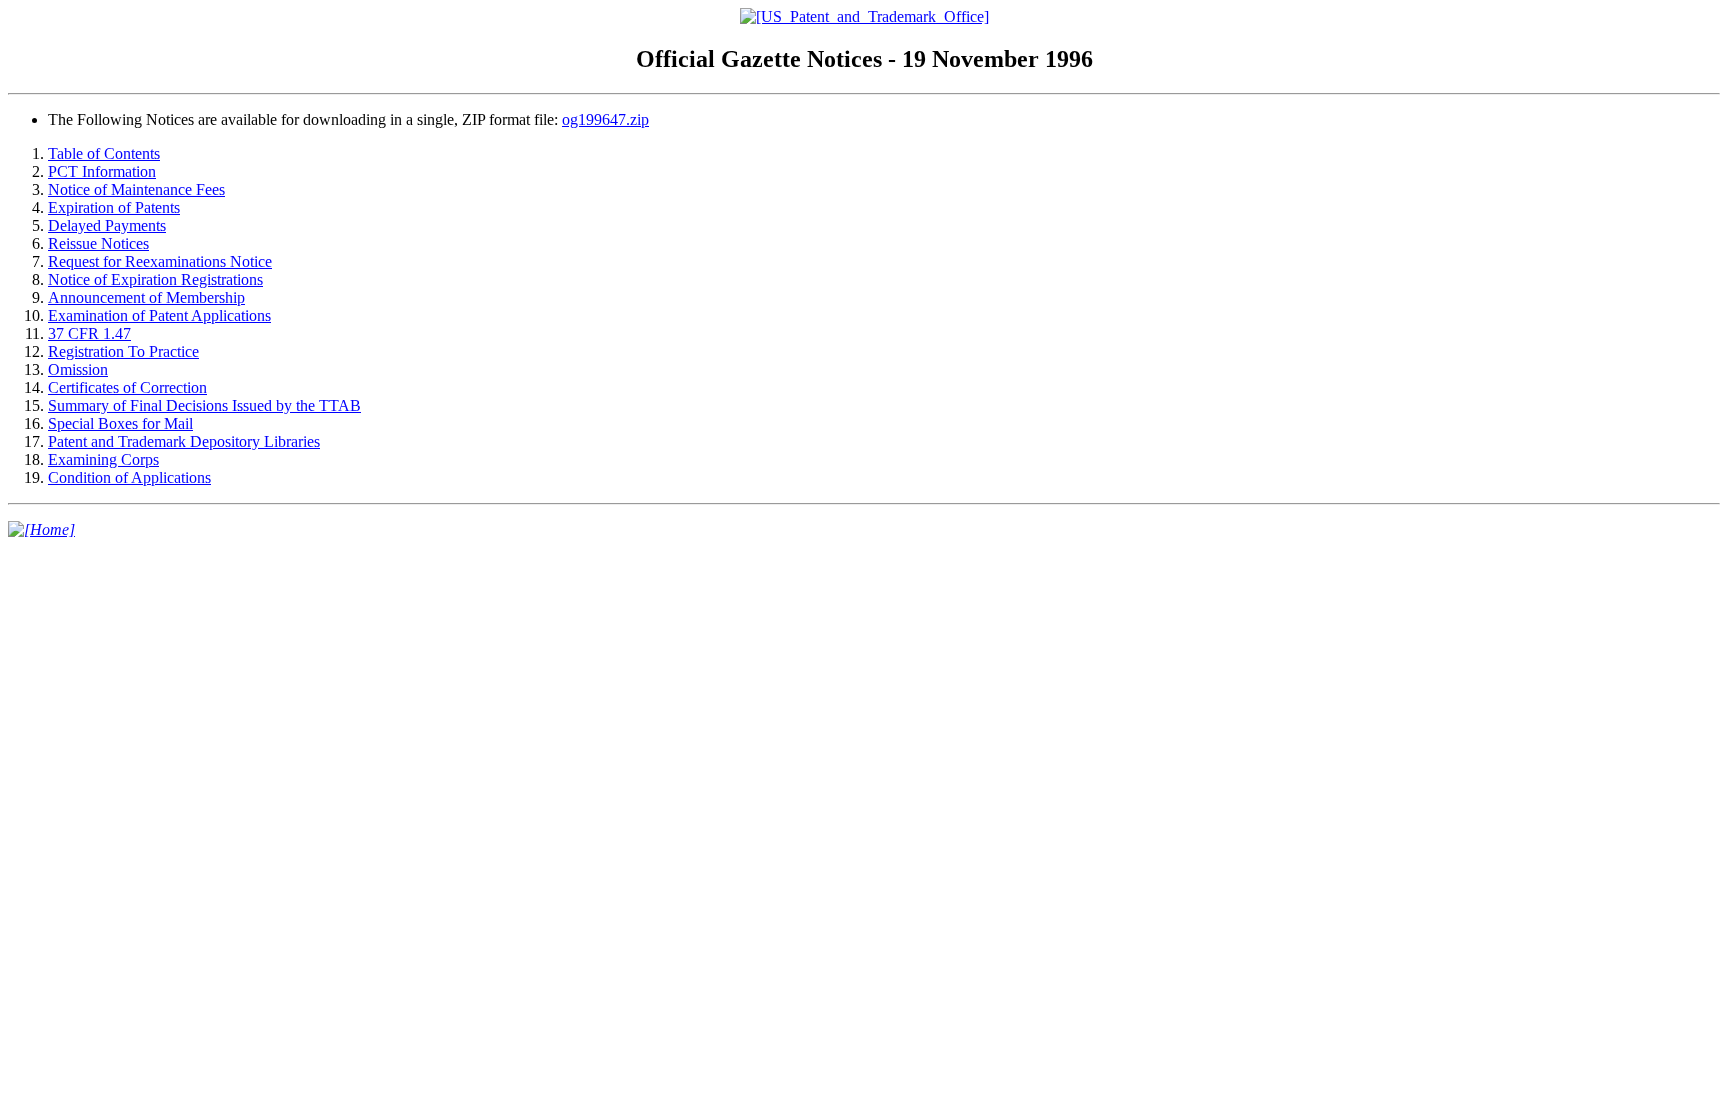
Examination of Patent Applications (159, 315)
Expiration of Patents (114, 207)
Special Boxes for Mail (120, 423)
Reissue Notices (98, 243)
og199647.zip (605, 119)
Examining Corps (103, 459)
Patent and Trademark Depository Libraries (184, 441)
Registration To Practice (123, 351)
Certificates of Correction (127, 387)
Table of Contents (104, 153)
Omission (78, 369)
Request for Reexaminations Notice (160, 261)
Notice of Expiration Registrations (155, 279)
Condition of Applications (129, 477)
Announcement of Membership (146, 297)
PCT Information (102, 171)
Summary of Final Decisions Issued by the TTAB (204, 405)
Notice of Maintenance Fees (136, 189)
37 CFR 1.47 (89, 333)
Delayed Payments (107, 225)
